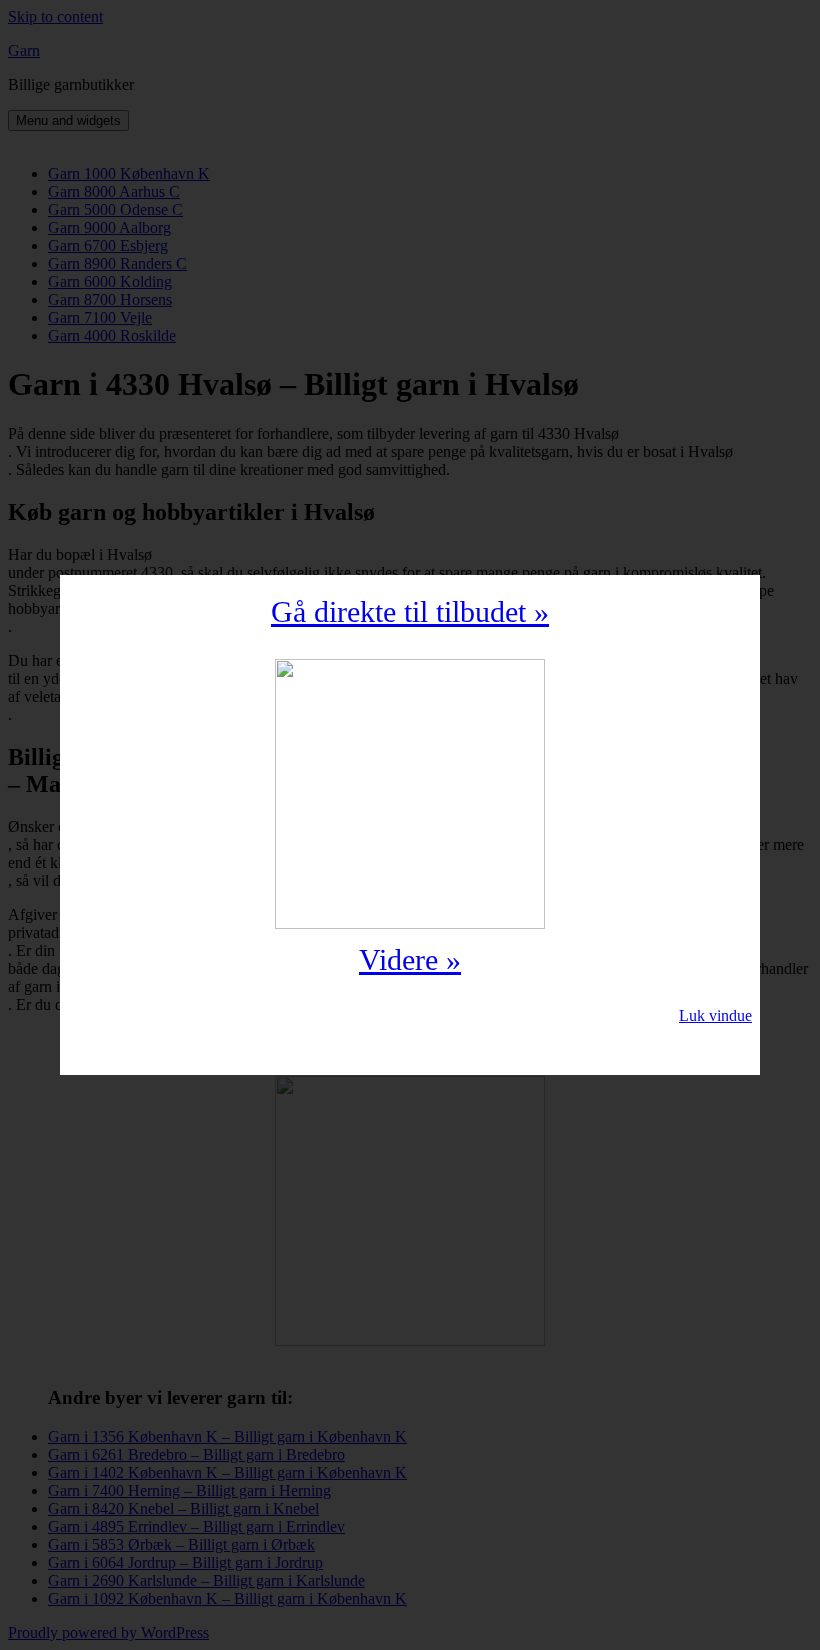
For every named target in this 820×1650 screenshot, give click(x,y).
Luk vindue (715, 1015)
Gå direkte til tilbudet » (410, 611)
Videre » (410, 959)
